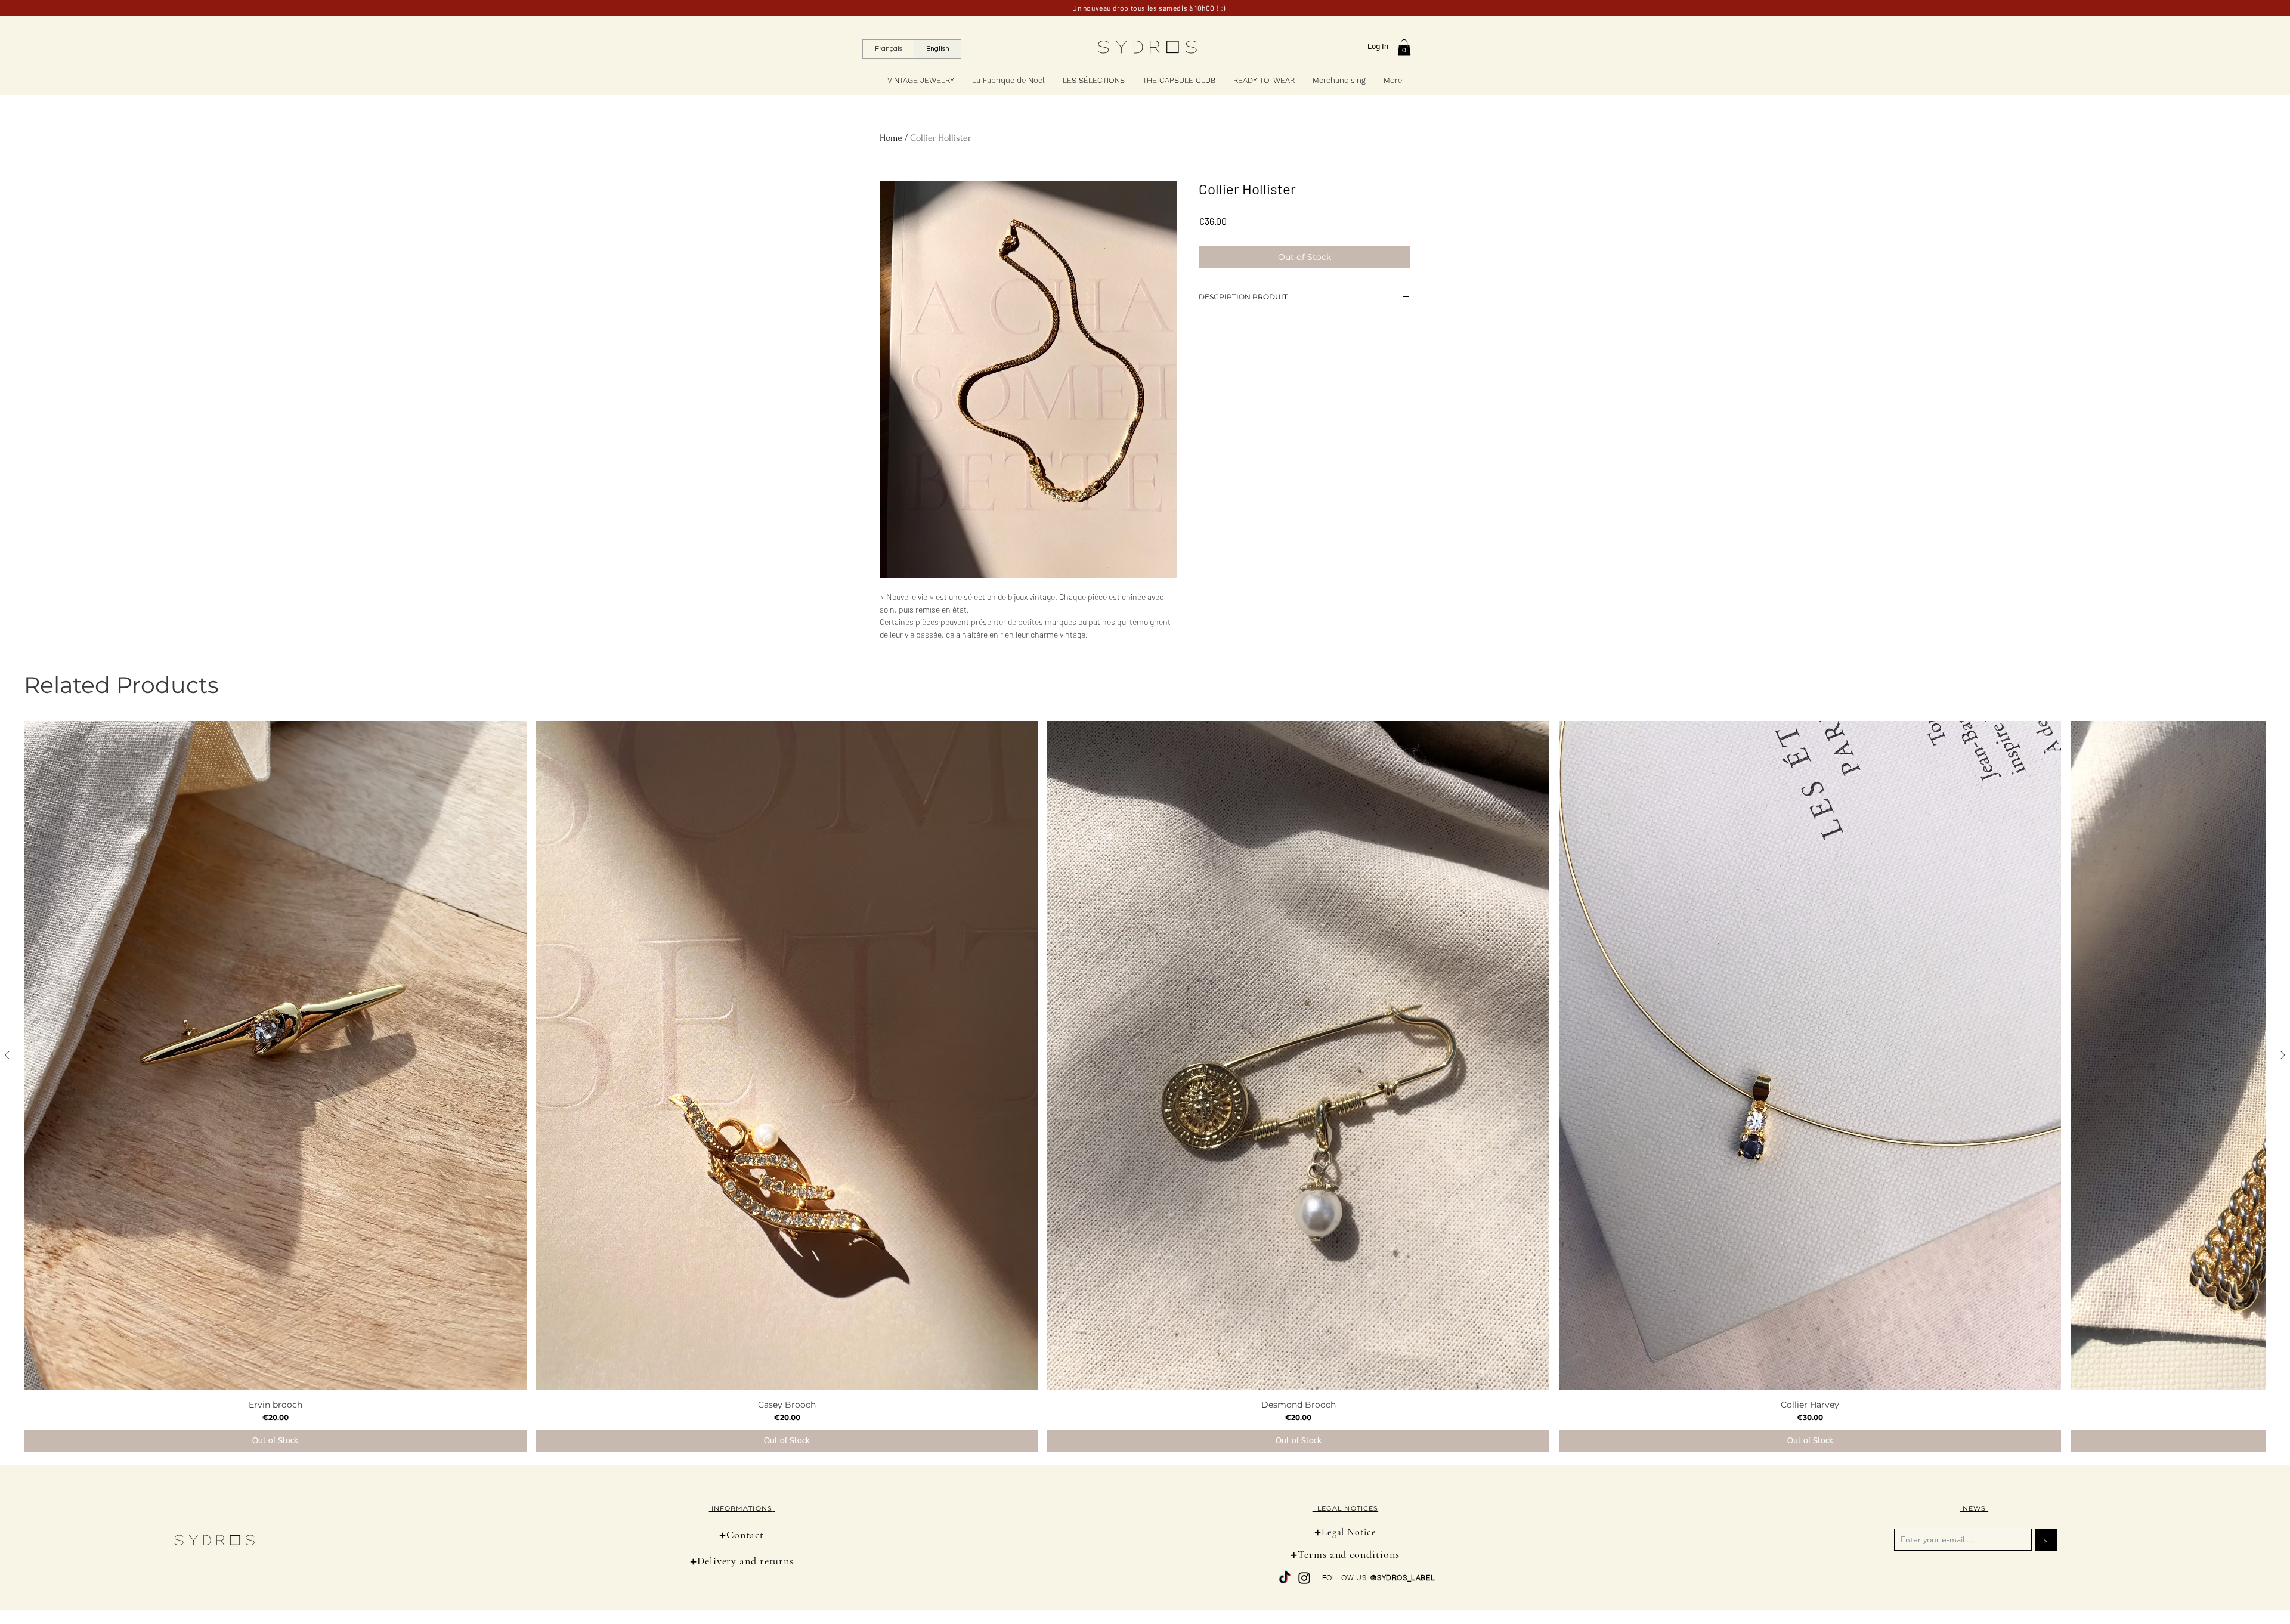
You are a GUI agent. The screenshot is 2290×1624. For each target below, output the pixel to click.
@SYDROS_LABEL (1403, 1578)
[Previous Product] (7, 1055)
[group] (1145, 1087)
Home (891, 138)
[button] (1404, 47)
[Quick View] (276, 1056)
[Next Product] (2283, 1055)
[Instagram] (1304, 1578)
